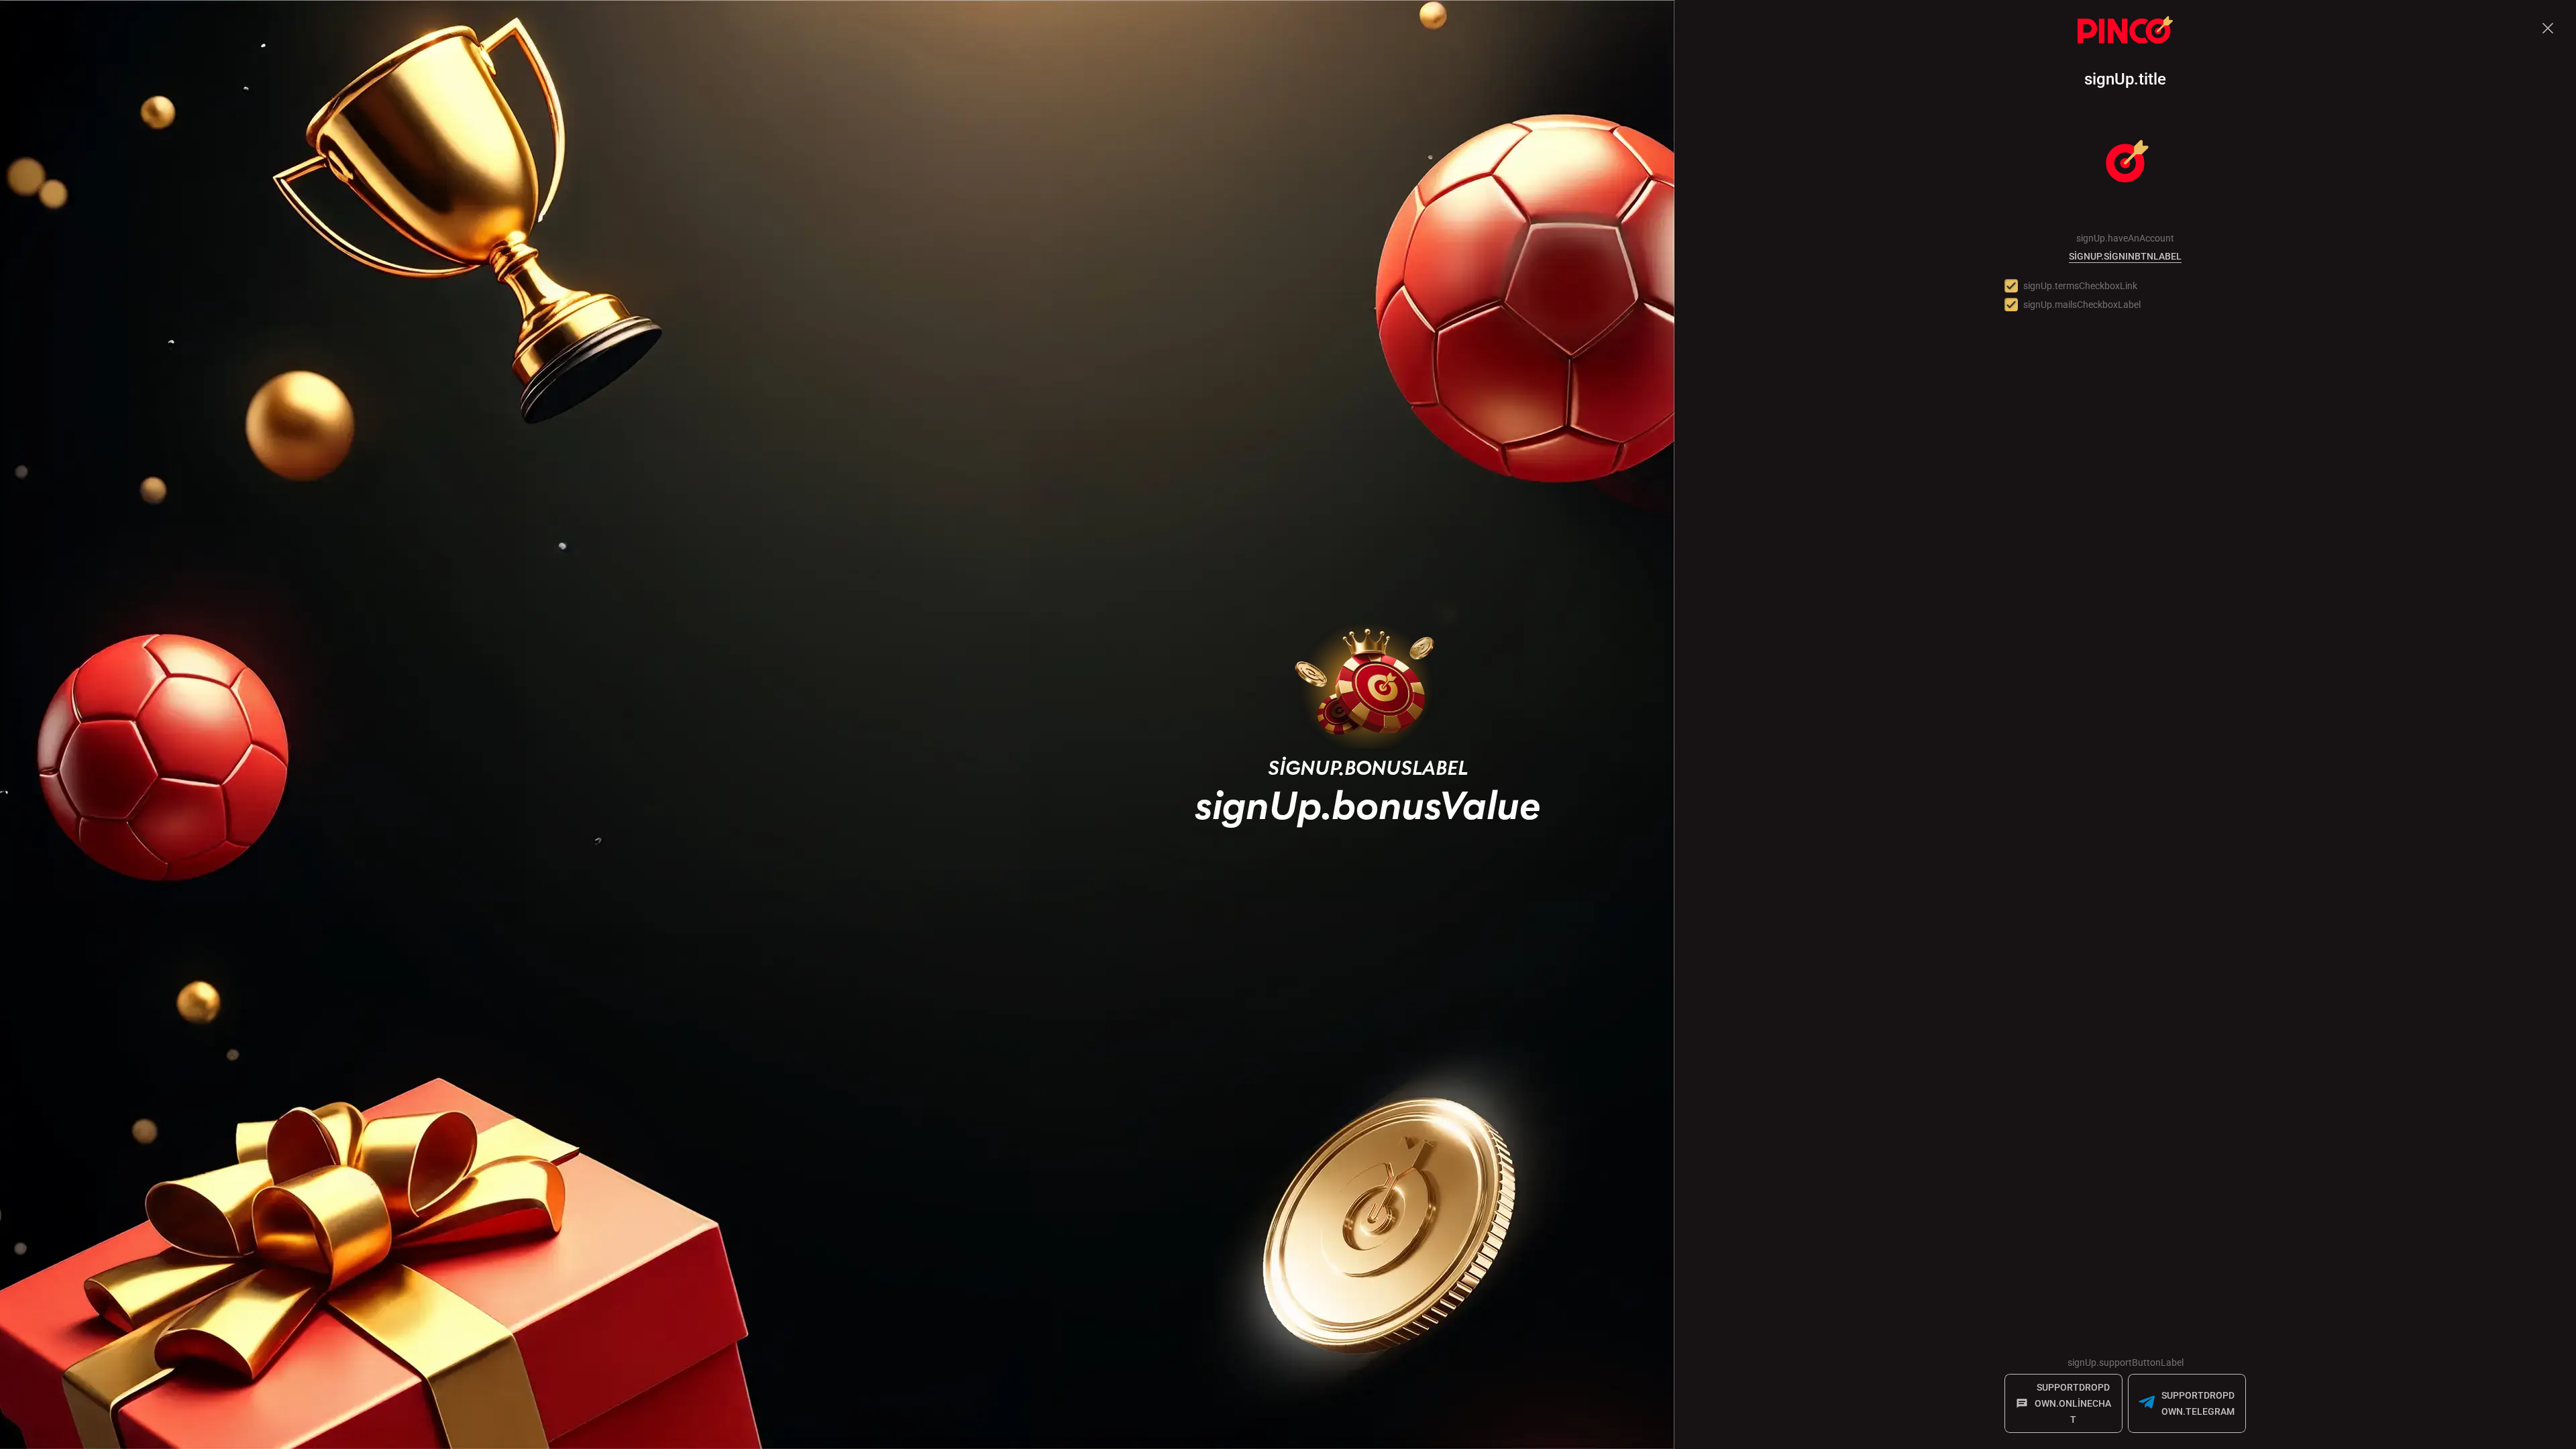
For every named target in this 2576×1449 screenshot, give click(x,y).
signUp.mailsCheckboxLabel (2082, 305)
